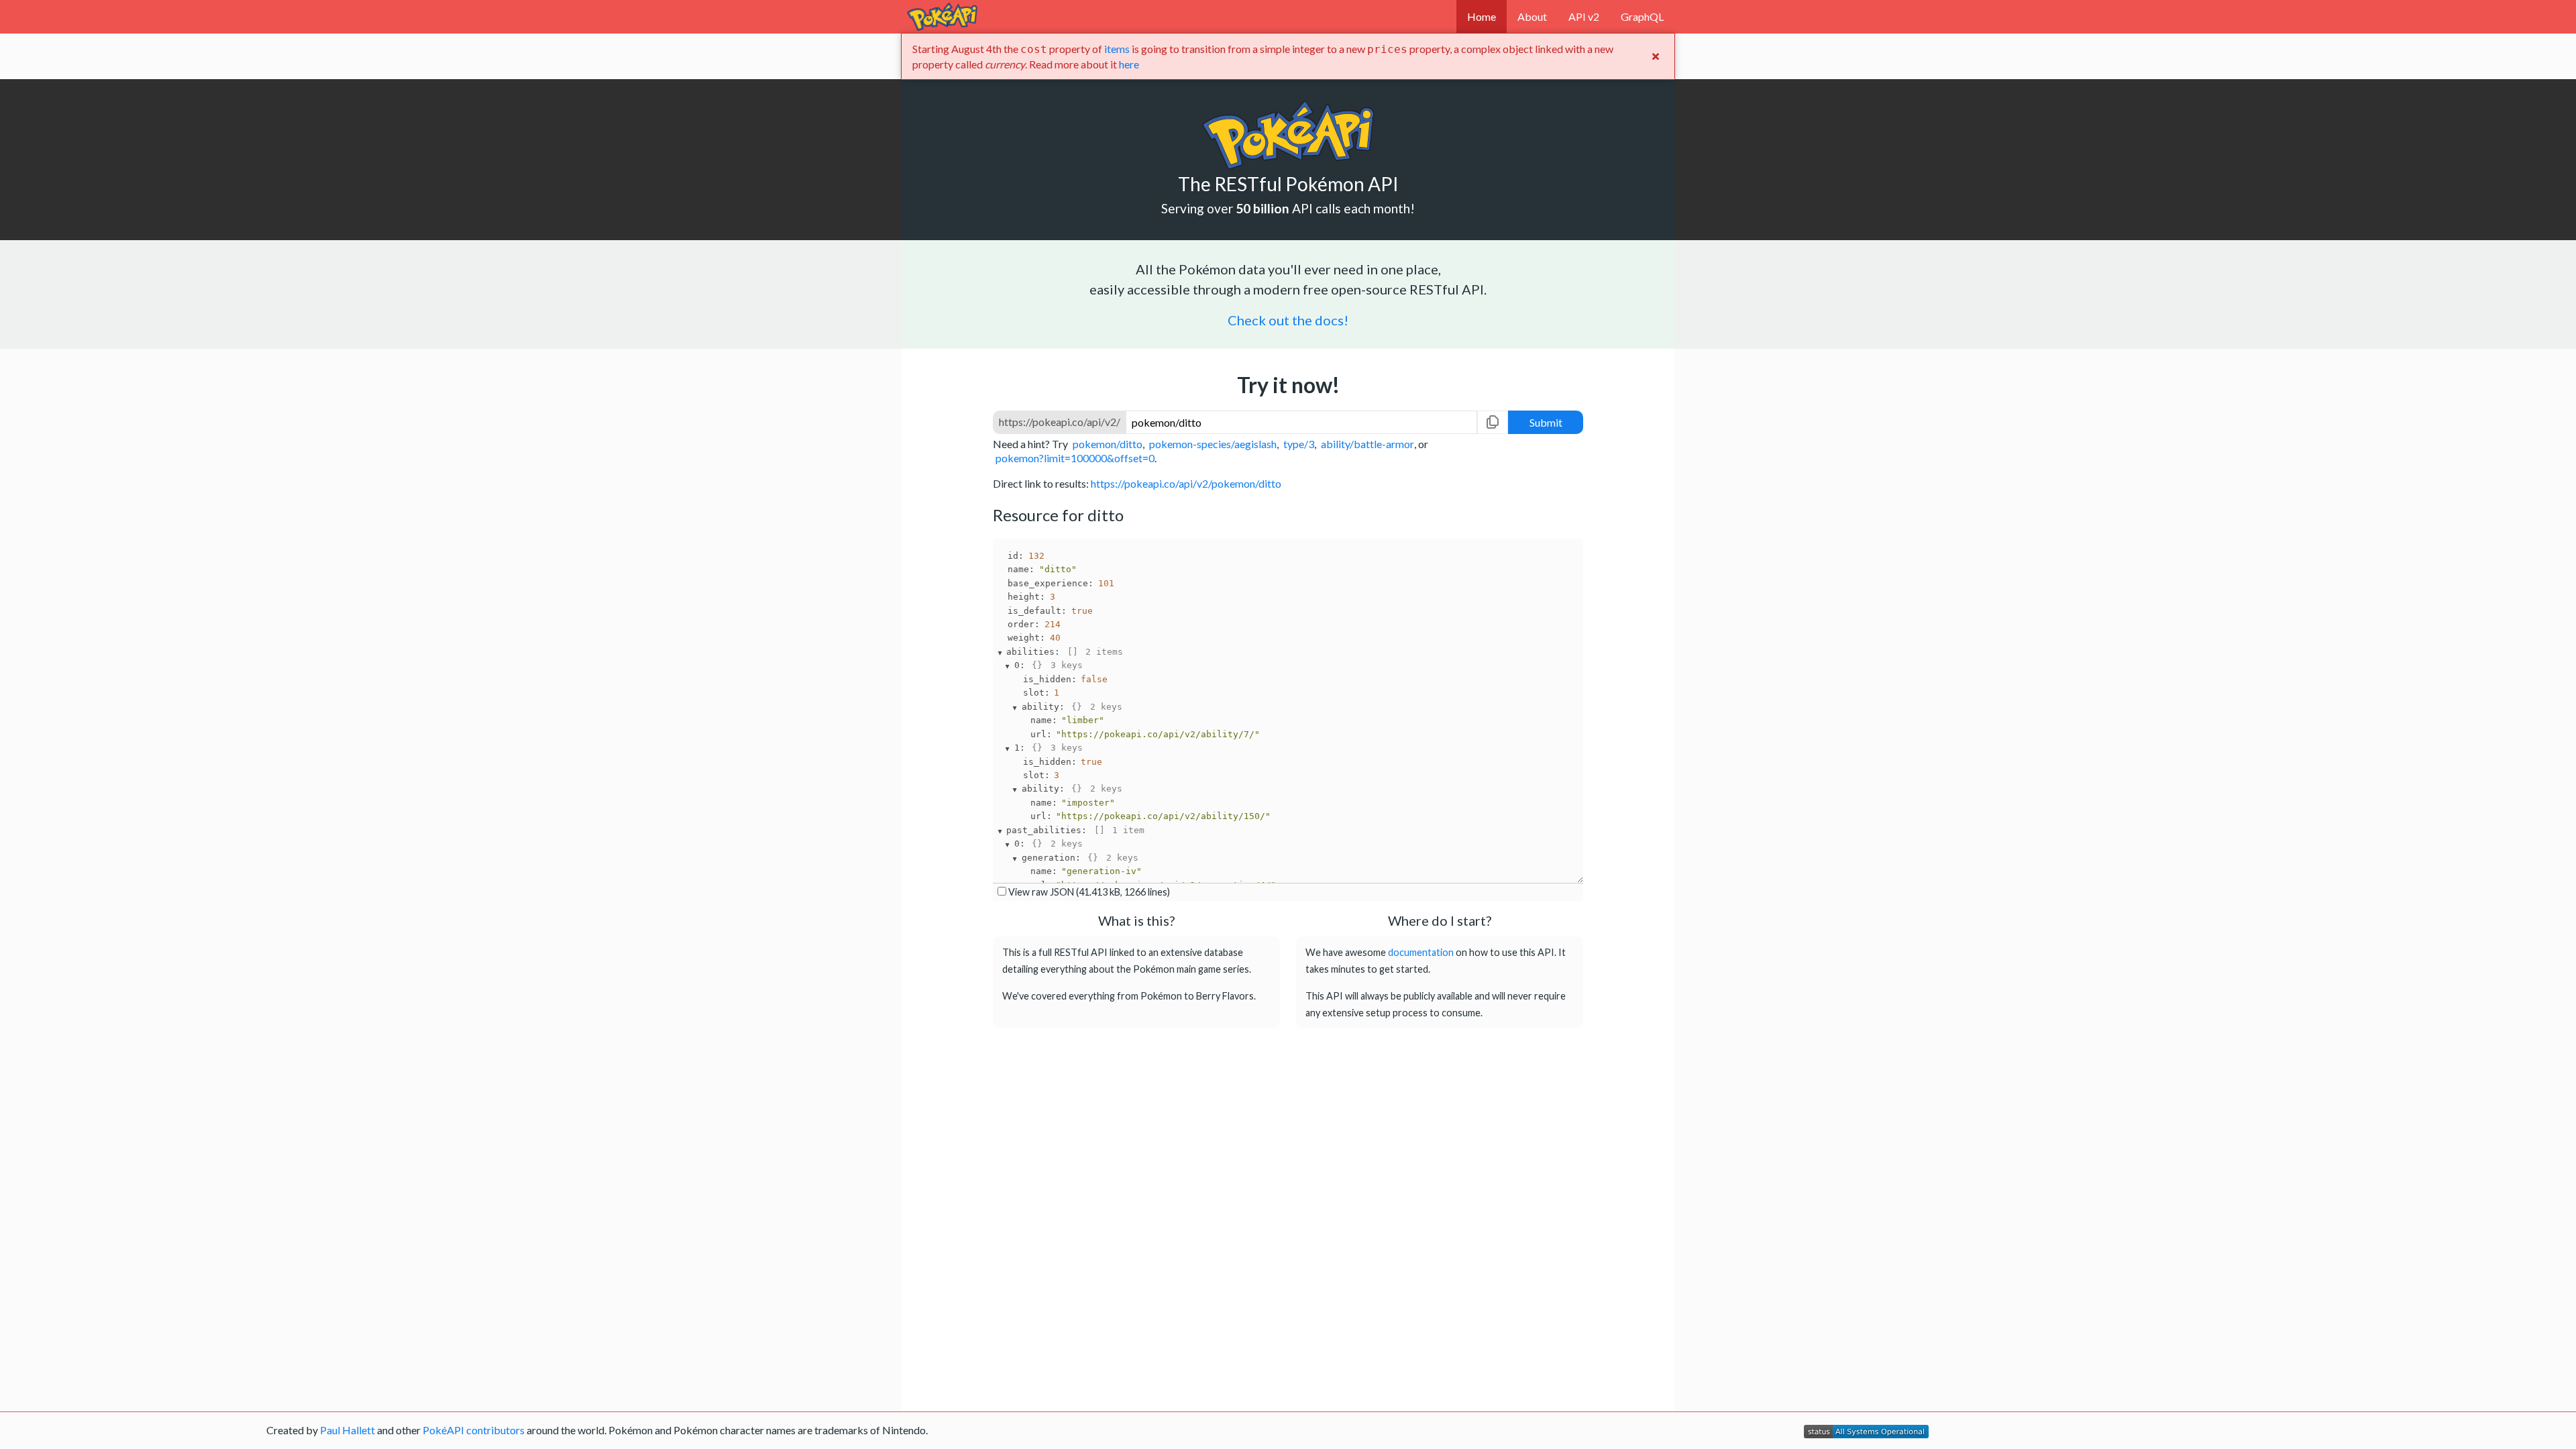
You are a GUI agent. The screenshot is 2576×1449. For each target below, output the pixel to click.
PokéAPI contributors (474, 1430)
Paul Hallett (347, 1430)
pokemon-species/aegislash (1213, 442)
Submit (1546, 422)
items (1117, 49)
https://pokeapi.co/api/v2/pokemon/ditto (1186, 483)
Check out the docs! (1288, 320)
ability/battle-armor (1367, 442)
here (1129, 64)
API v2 (1584, 16)
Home (1482, 16)
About (1532, 16)
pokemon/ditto (1108, 442)
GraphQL (1642, 16)
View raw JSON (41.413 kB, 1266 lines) (1089, 892)
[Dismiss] (1656, 56)
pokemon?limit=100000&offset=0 (1075, 457)
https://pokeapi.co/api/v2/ (1060, 422)
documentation (1421, 952)
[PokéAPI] (942, 17)
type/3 (1299, 442)
